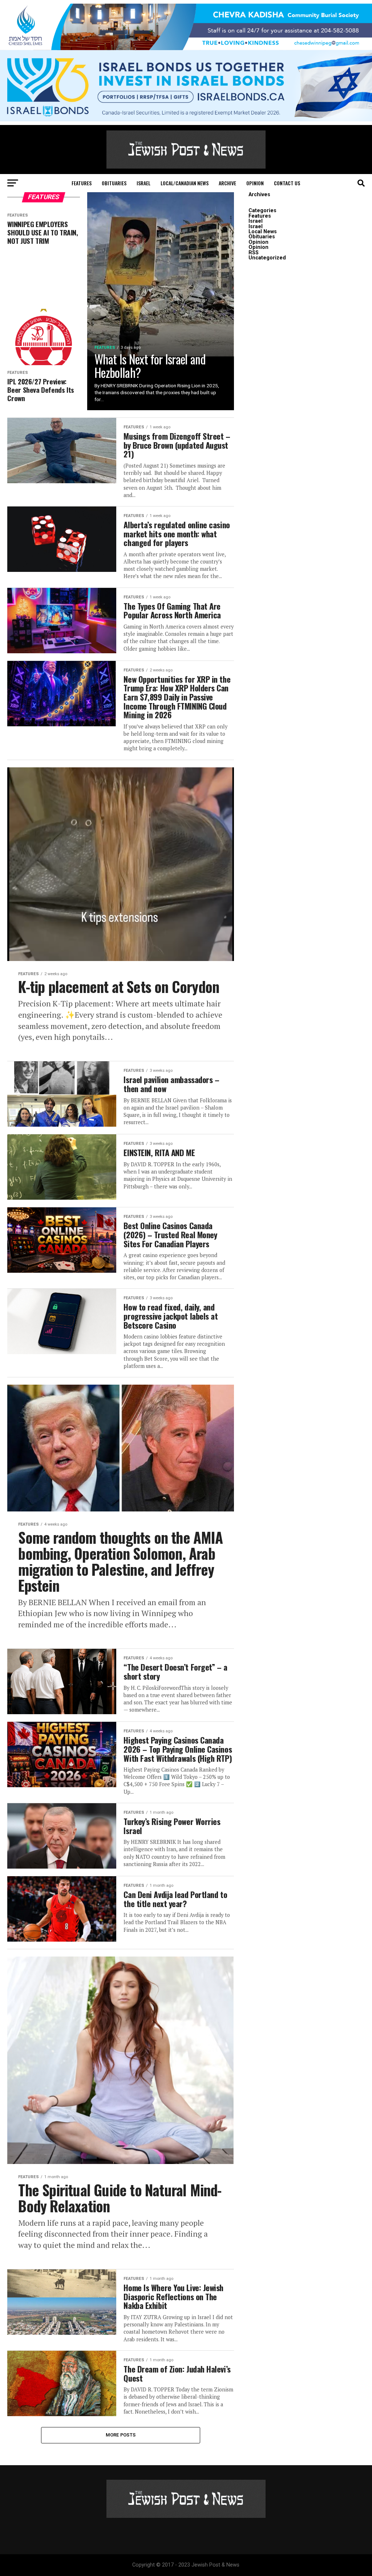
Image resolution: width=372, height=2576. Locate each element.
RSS (254, 253)
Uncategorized (267, 258)
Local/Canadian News (185, 183)
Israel (143, 183)
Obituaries (114, 183)
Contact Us (287, 183)
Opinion (255, 183)
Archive (227, 183)
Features (82, 183)
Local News (263, 232)
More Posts (121, 2435)
